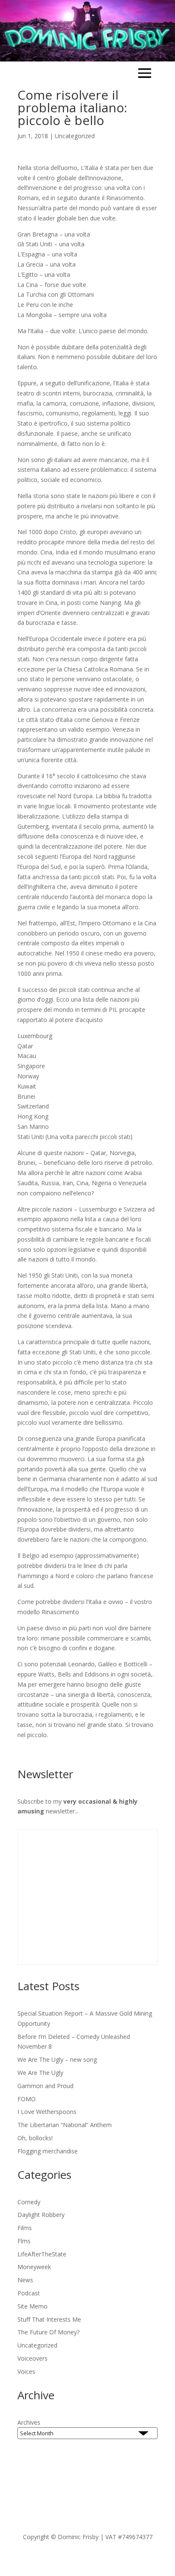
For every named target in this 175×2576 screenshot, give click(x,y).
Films (25, 2228)
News (25, 2280)
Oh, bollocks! (35, 2138)
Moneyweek (34, 2267)
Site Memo (32, 2306)
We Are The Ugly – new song (57, 2059)
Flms (24, 2241)
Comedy (29, 2202)
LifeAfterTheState (42, 2254)
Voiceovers (32, 2358)
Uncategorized (75, 136)
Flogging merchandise (48, 2151)
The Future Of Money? (48, 2332)
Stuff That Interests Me (49, 2319)
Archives (29, 2422)
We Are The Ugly (40, 2073)
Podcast (29, 2293)
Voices (26, 2371)
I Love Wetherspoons (47, 2112)
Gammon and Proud (45, 2086)
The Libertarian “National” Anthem (65, 2125)
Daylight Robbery (41, 2215)
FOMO (27, 2099)
